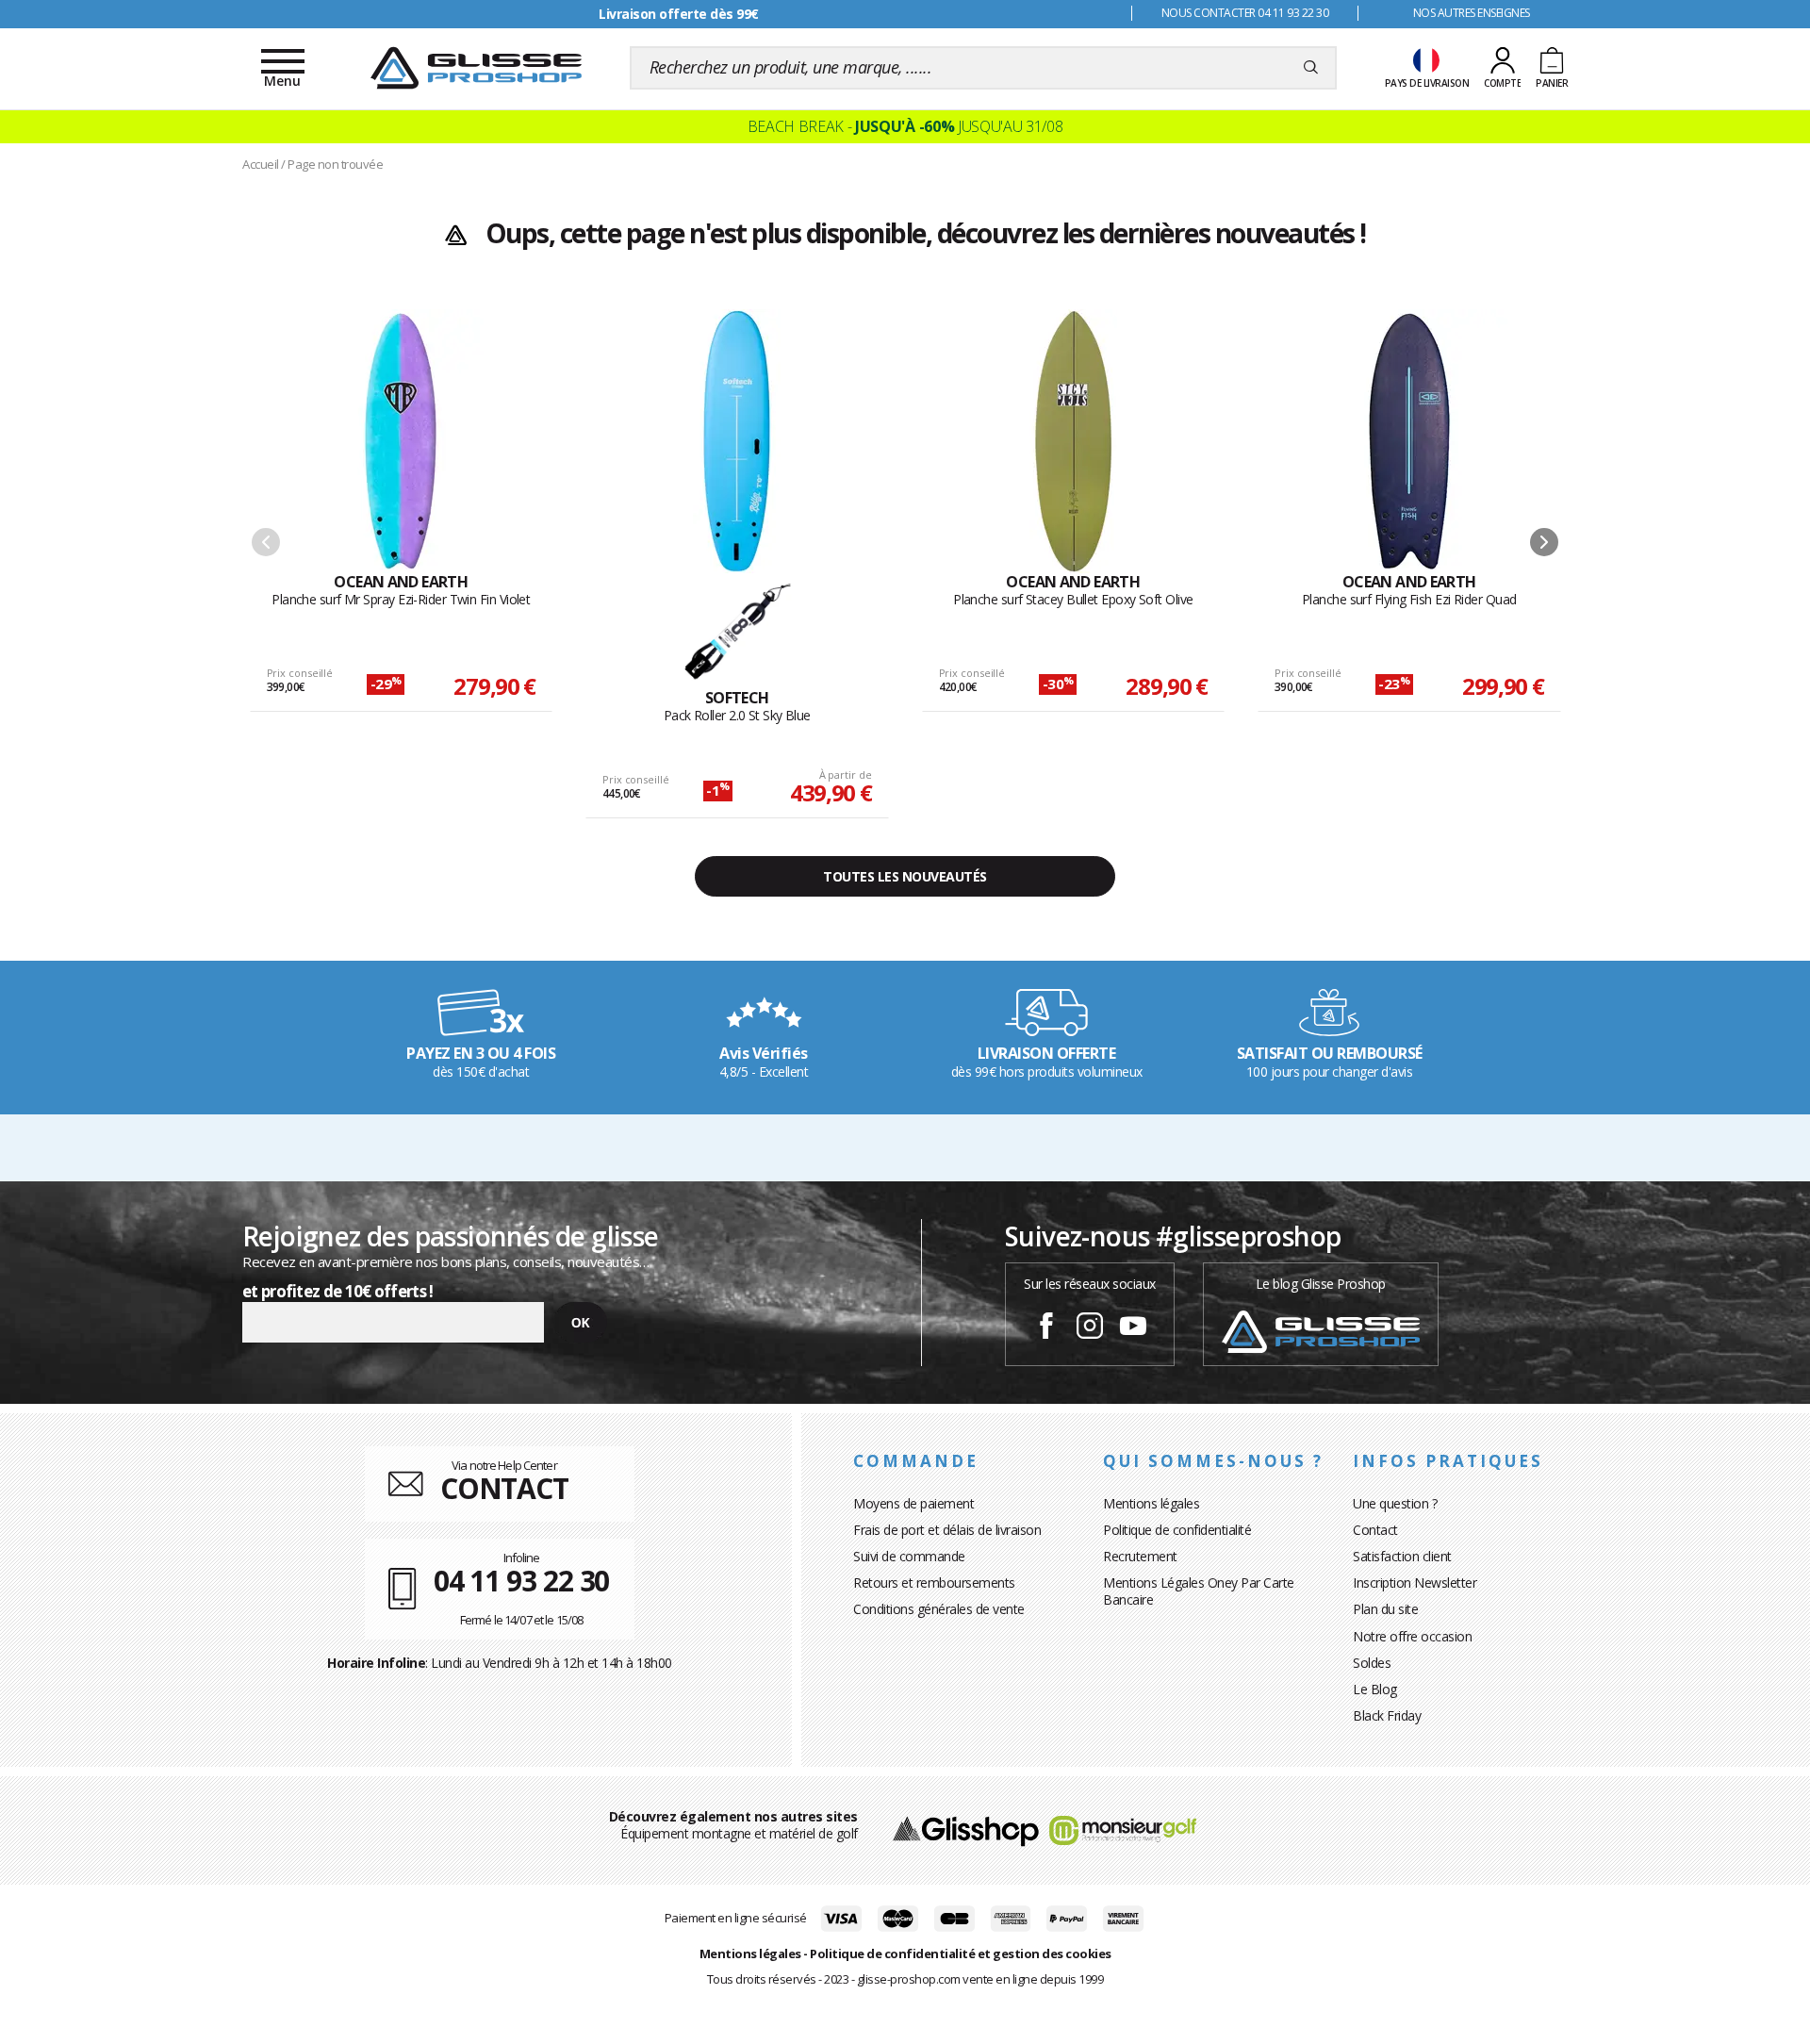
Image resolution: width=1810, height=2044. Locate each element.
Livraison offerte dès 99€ (679, 14)
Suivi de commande (909, 1556)
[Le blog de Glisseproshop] (1321, 1330)
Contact (1375, 1530)
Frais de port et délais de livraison (947, 1530)
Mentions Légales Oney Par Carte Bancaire (1199, 1591)
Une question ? (1395, 1503)
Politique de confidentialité (1177, 1530)
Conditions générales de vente (939, 1609)
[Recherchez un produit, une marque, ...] (1311, 68)
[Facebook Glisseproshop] (1046, 1328)
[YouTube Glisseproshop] (1133, 1328)
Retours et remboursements (934, 1582)
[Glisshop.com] (966, 1829)
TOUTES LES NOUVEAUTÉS (905, 876)
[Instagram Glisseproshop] (1090, 1328)
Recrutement (1140, 1556)
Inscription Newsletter (1415, 1582)
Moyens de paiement (913, 1503)
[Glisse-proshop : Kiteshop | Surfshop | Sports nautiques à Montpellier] (476, 68)
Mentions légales (1151, 1503)
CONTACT (504, 1488)
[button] (1544, 542)
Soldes (1372, 1663)
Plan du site (1385, 1609)
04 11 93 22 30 (522, 1581)
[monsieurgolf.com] (1123, 1829)
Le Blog (1375, 1689)
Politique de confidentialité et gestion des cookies (961, 1953)
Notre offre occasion (1412, 1636)
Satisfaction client (1402, 1556)
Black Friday (1387, 1715)
